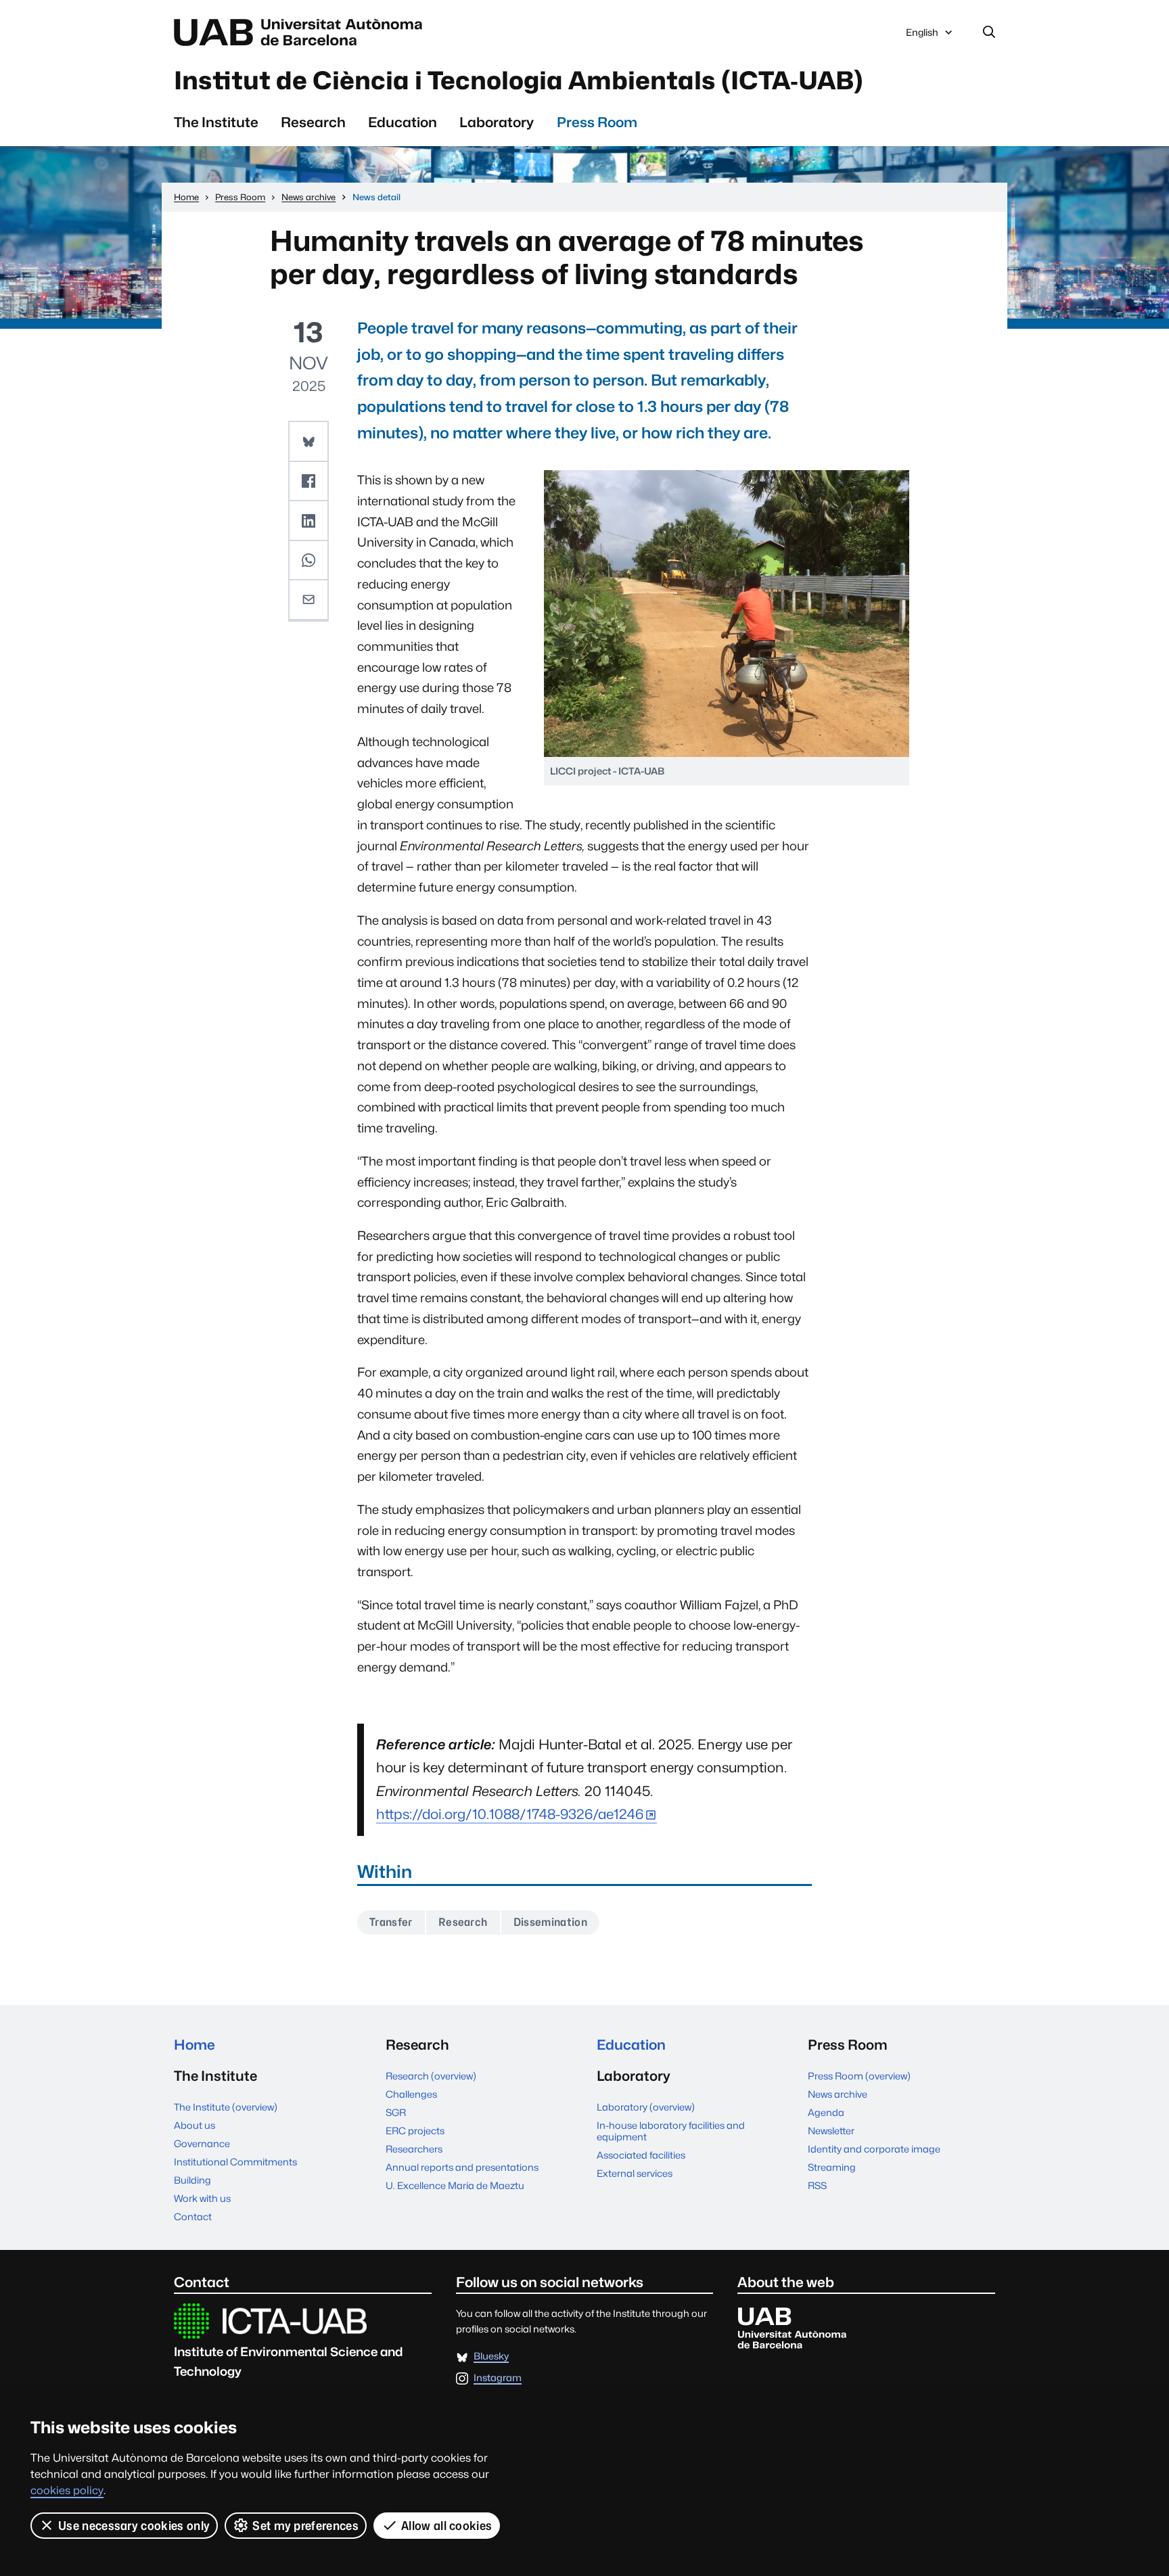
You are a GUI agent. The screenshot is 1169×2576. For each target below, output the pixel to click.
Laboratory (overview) (646, 2107)
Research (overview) (431, 2076)
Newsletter (831, 2131)
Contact (193, 2216)
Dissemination (550, 1922)
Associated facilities (641, 2155)
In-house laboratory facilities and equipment (671, 2131)
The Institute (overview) (226, 2107)
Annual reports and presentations (462, 2167)
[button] (308, 442)
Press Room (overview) (859, 2076)
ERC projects (415, 2131)
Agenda (826, 2112)
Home (194, 2045)
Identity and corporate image (874, 2149)
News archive (838, 2094)
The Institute (216, 122)
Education (403, 122)
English (922, 36)
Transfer (391, 1922)
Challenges (411, 2094)
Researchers (414, 2149)
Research (313, 122)
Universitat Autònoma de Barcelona (302, 32)
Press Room (597, 122)
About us (194, 2125)
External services (635, 2173)
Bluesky (491, 2356)
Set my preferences (305, 2526)
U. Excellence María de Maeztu (455, 2185)
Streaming (832, 2167)
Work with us (202, 2198)
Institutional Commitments (235, 2162)
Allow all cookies (446, 2526)
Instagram (498, 2378)
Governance (202, 2143)
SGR (396, 2112)
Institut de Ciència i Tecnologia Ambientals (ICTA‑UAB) (519, 80)
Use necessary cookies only (134, 2526)
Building (192, 2180)
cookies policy (67, 2490)
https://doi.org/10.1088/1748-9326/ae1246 (510, 1814)
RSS (817, 2185)
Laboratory (497, 122)
